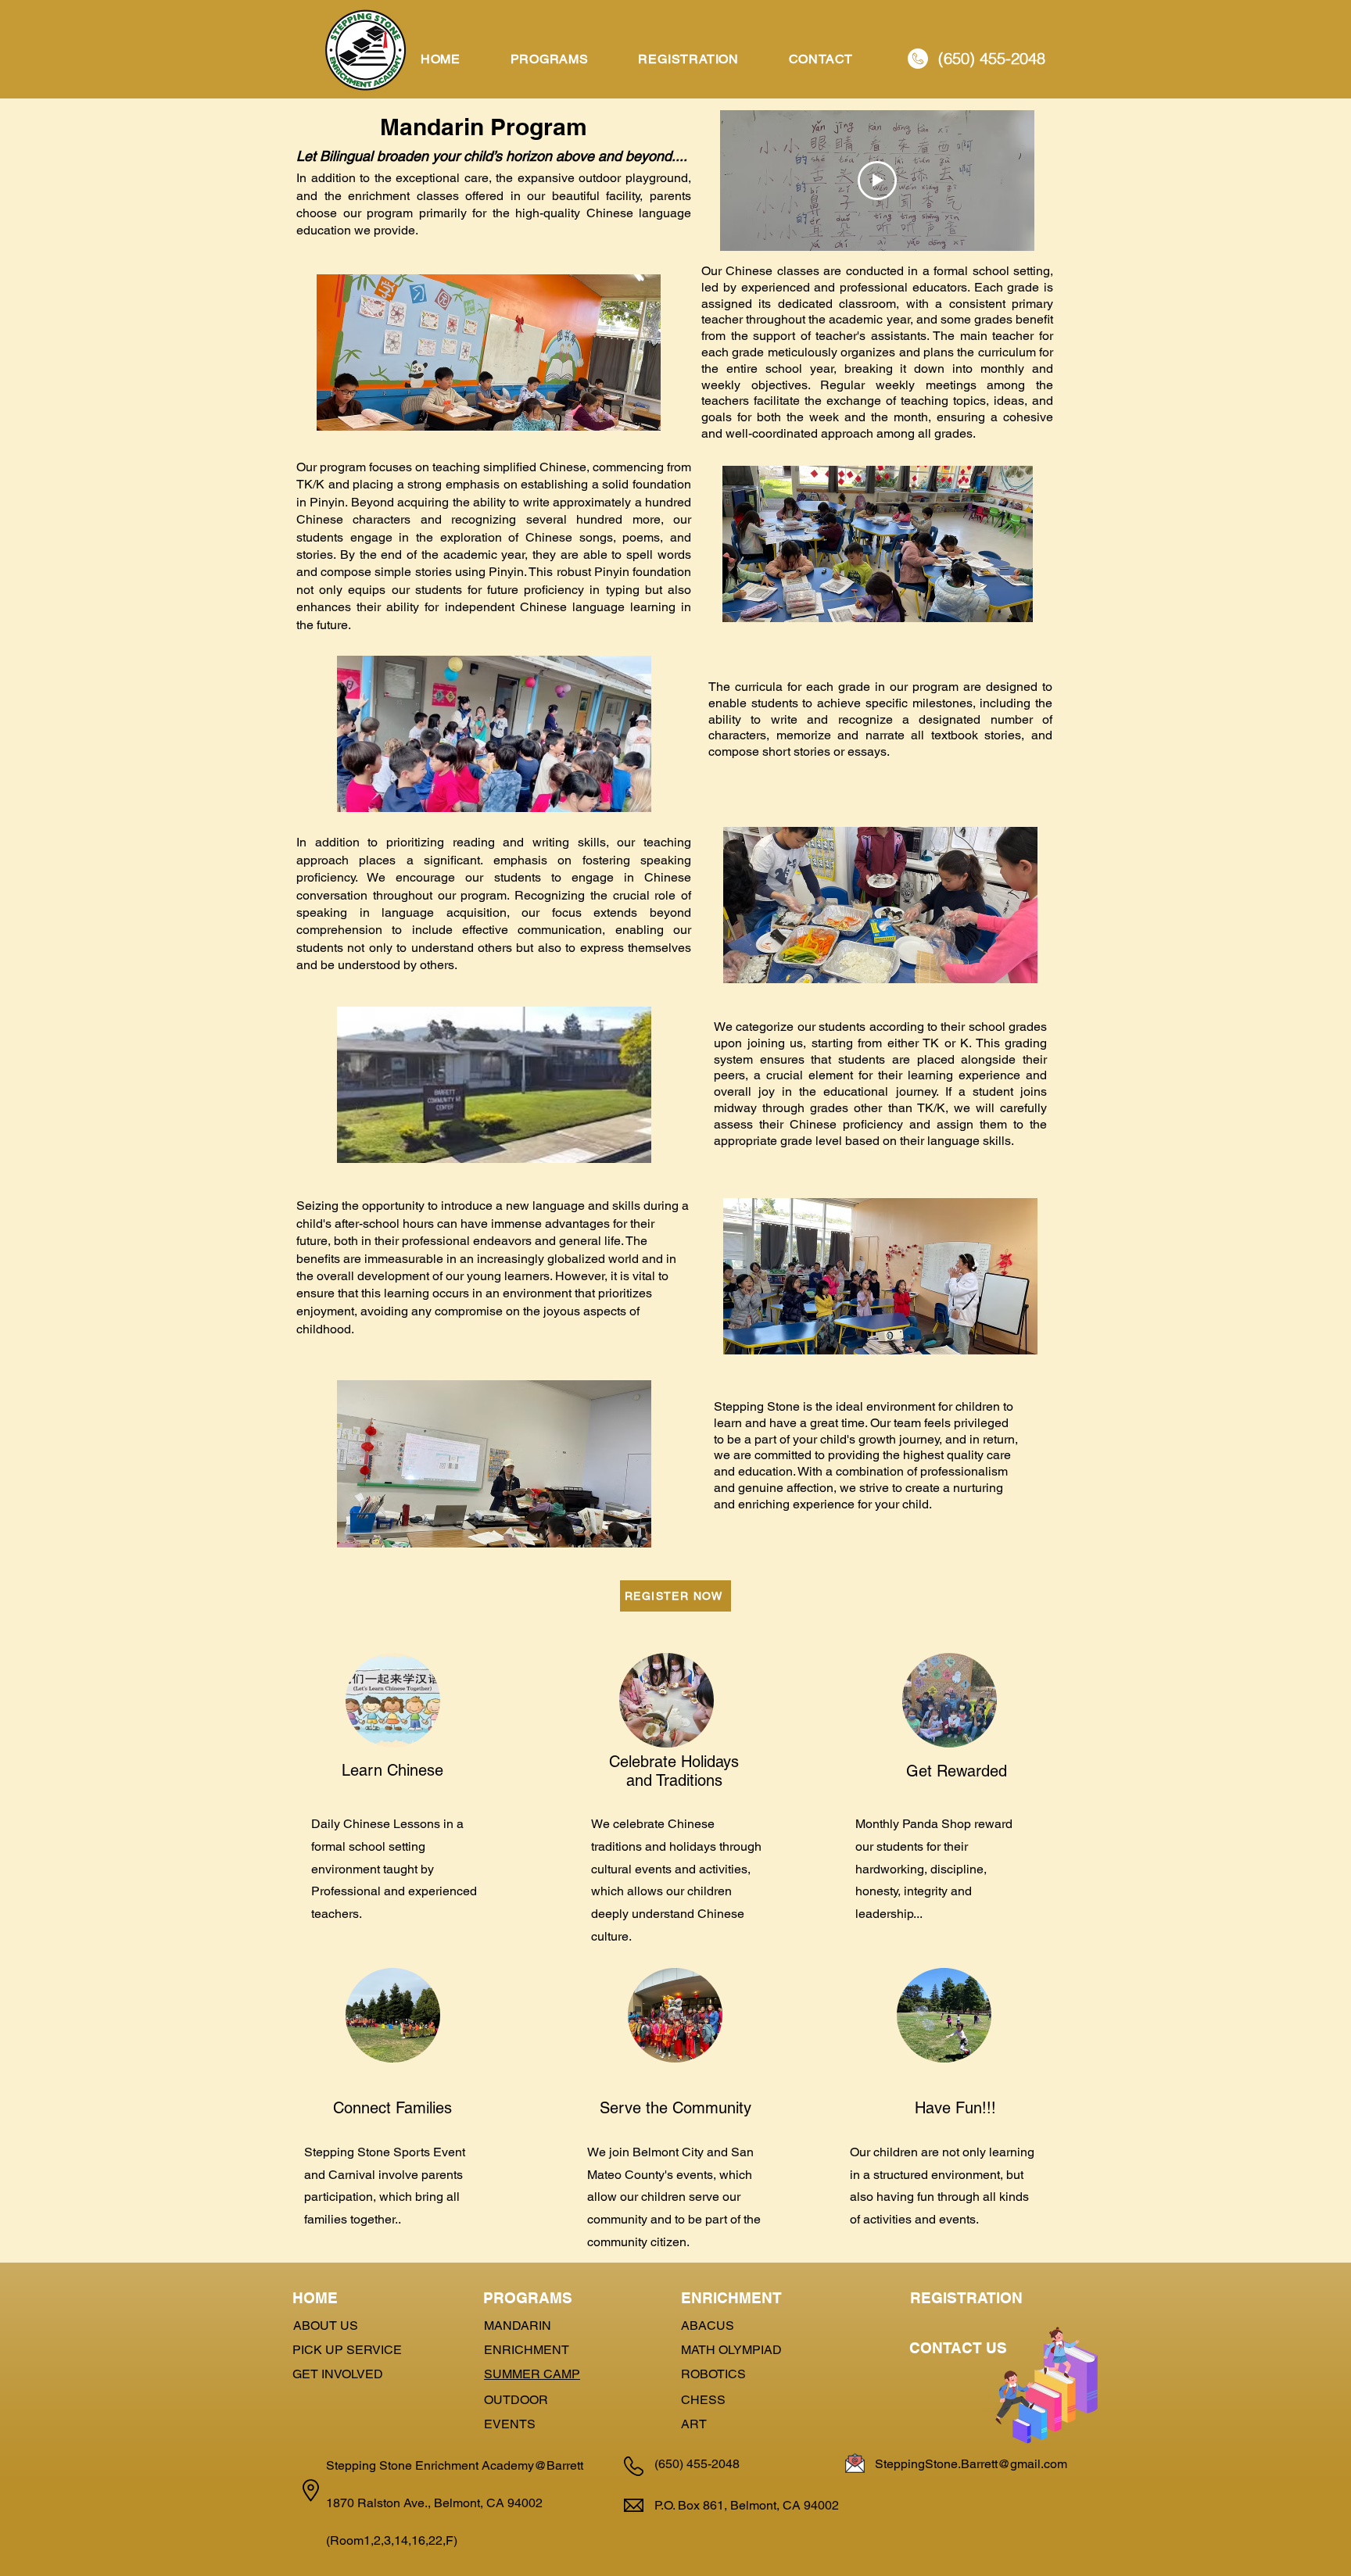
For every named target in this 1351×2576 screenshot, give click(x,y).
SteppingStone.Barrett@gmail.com (971, 2464)
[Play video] (877, 181)
